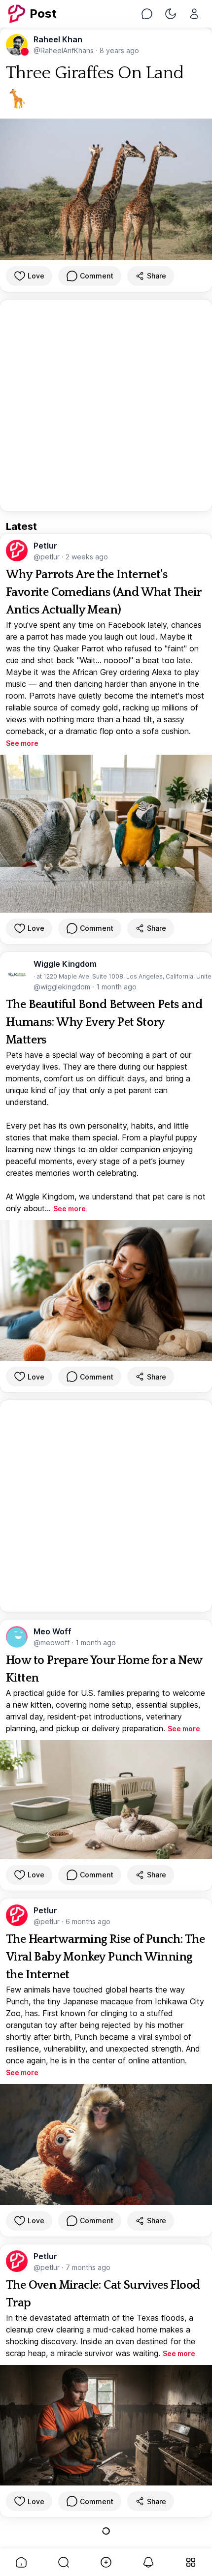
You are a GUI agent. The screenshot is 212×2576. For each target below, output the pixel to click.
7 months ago (88, 2267)
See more (22, 743)
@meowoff (53, 1642)
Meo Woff (53, 1631)
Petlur (45, 546)
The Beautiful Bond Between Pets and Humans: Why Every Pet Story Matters (104, 1022)
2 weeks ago (87, 557)
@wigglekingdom (63, 987)
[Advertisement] (106, 405)
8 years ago (119, 50)
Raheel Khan (58, 39)
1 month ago (116, 987)
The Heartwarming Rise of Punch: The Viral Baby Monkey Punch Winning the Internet (105, 1957)
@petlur (48, 557)
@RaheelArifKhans (65, 50)
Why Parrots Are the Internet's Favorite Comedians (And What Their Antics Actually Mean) (104, 592)
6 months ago (88, 1921)
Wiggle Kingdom (65, 964)
